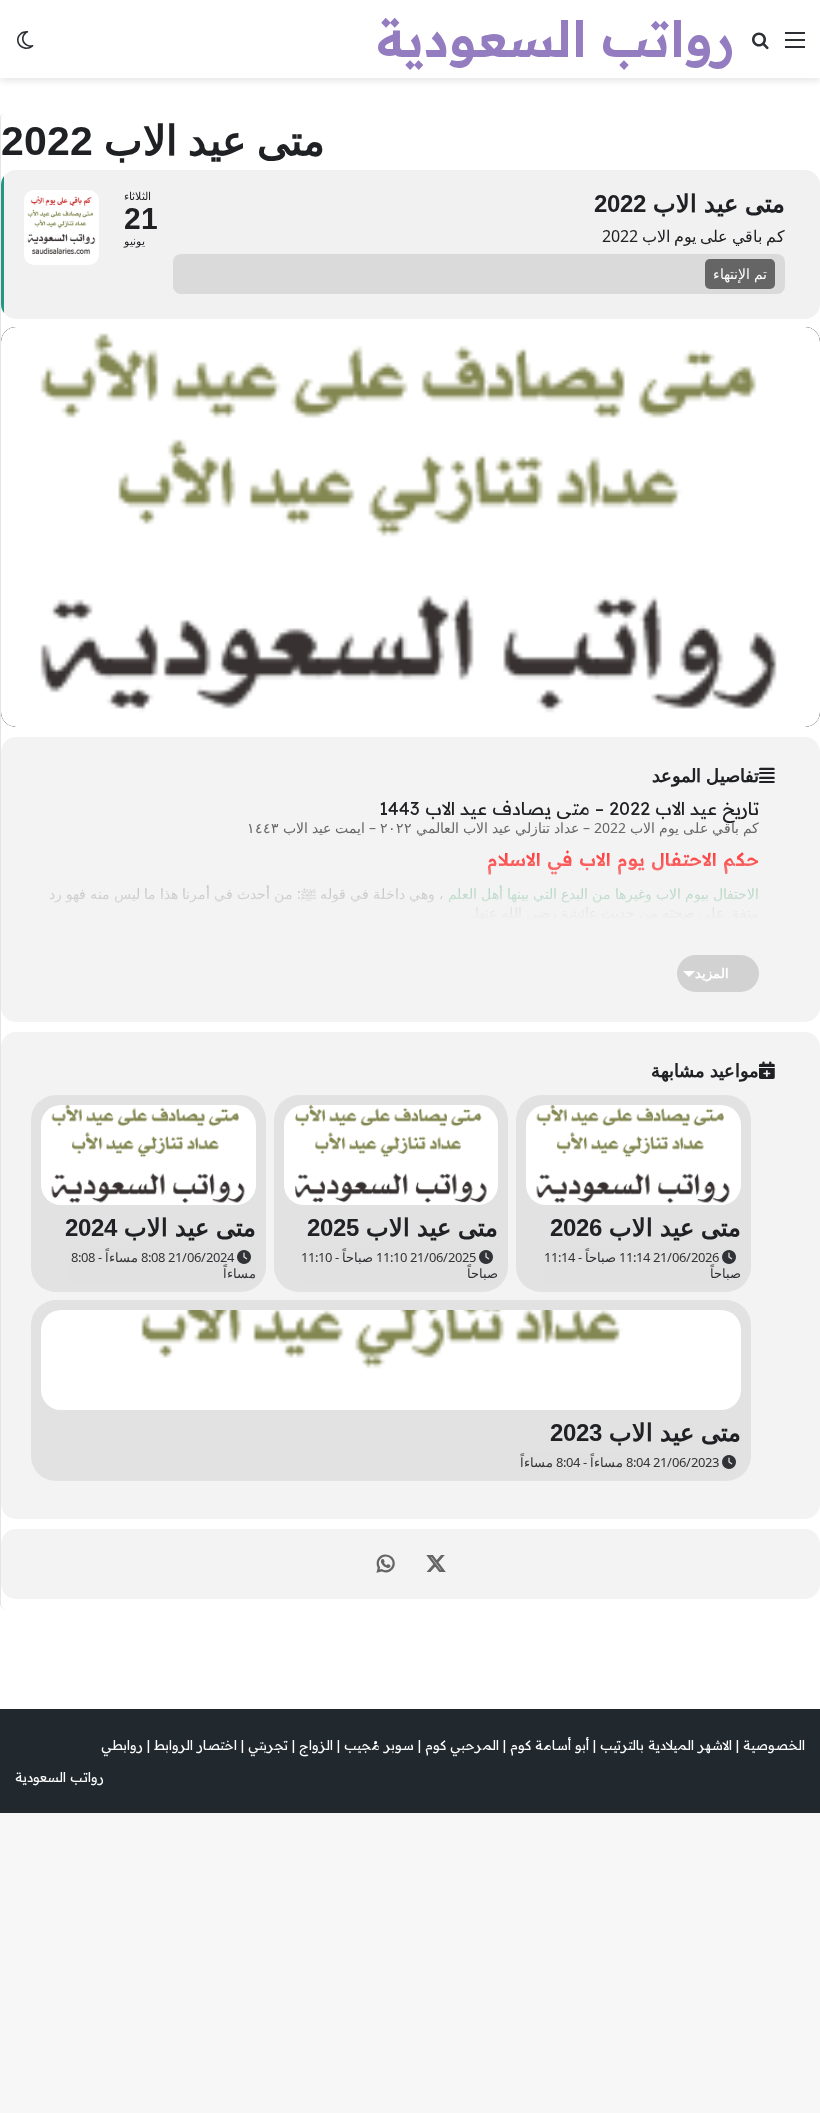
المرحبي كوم (462, 1745)
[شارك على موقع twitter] (436, 1564)
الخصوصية (774, 1745)
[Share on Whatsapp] (386, 1564)
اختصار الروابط (195, 1745)
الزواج (316, 1745)
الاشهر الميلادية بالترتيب (666, 1745)
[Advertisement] (410, 228)
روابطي (122, 1745)
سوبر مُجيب (379, 1745)
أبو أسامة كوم (549, 1745)
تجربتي (268, 1745)
